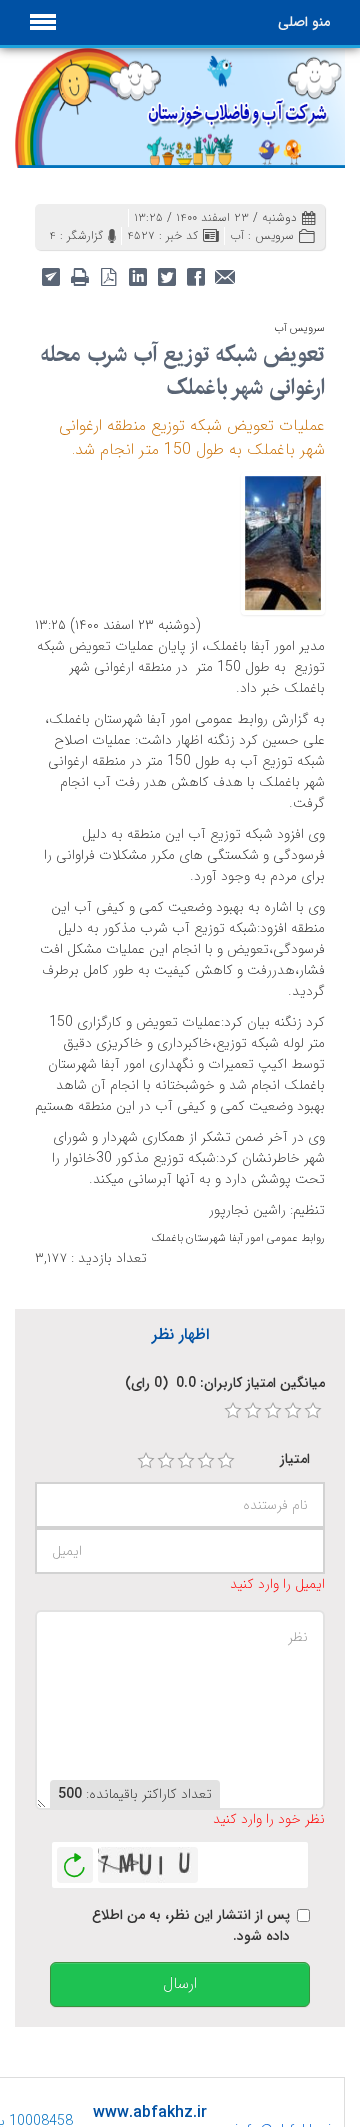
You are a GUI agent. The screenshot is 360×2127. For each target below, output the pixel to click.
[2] (166, 1461)
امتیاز (295, 1459)
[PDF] (108, 275)
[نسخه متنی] (79, 275)
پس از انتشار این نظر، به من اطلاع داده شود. (191, 1926)
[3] (186, 1461)
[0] (233, 1411)
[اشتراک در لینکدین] (137, 275)
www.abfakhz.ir (150, 2112)
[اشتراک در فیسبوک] (195, 275)
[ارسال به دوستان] (224, 275)
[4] (206, 1461)
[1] (146, 1461)
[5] (226, 1461)
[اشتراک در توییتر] (166, 275)
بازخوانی (75, 1860)
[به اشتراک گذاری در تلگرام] (50, 275)
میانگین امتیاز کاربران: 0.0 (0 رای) (225, 1383)
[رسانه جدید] (283, 542)
